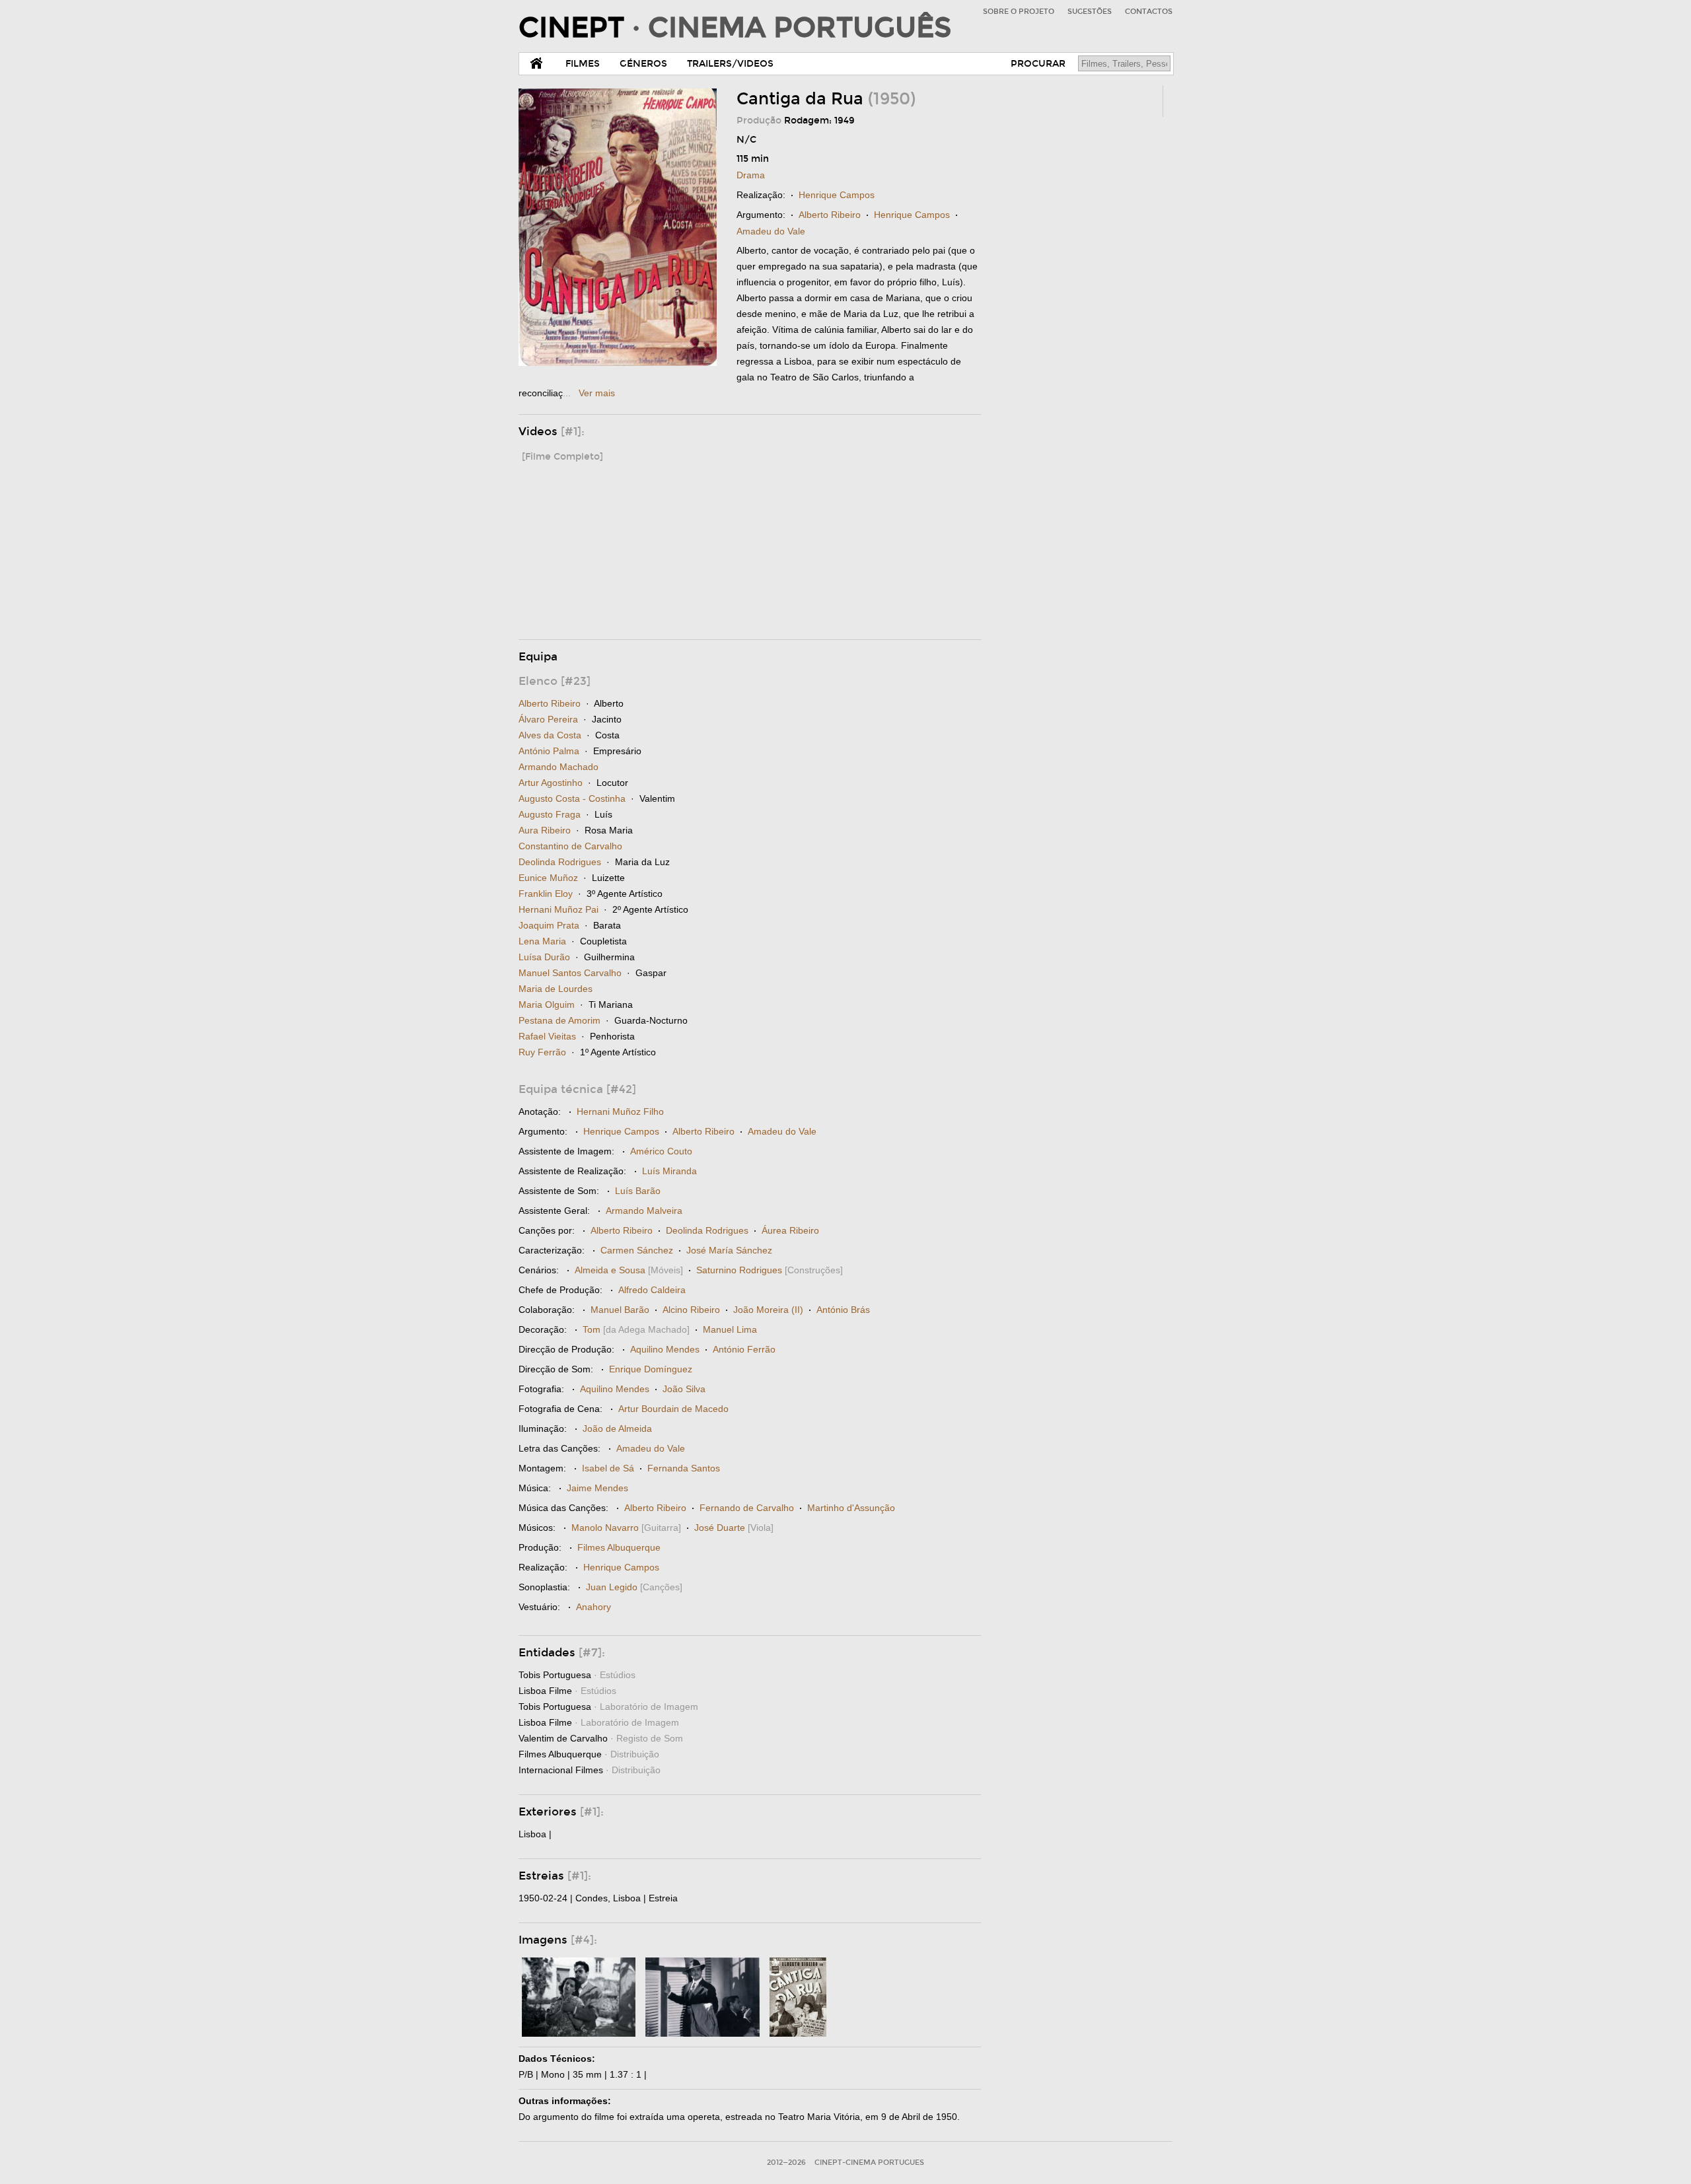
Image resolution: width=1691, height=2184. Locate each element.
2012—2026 (786, 2163)
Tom (592, 1329)
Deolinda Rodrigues (560, 862)
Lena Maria (542, 941)
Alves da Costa (550, 735)
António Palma (549, 751)
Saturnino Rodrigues (739, 1270)
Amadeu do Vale (771, 231)
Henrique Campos (837, 195)
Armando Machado (558, 767)
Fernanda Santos (684, 1468)
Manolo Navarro (605, 1528)
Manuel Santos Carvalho (570, 973)
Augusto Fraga (550, 814)
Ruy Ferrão (542, 1052)
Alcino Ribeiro (691, 1310)
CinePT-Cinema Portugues (869, 2163)
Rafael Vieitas (547, 1036)
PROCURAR (1038, 64)
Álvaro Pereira (548, 719)
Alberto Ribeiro (830, 215)
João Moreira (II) (768, 1310)
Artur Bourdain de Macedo (673, 1409)
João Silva (684, 1389)
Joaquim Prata (549, 925)
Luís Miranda (669, 1171)
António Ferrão (744, 1349)
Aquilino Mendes (665, 1349)
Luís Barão (638, 1191)
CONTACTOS (1149, 12)
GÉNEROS (643, 64)
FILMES (583, 64)
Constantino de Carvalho (570, 846)
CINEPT (735, 28)
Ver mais (597, 393)
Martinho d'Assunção (851, 1508)
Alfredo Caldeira (652, 1290)
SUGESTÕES (1090, 12)
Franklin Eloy (546, 894)
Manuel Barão (620, 1310)
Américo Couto (661, 1151)
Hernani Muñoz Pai (558, 909)
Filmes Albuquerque (619, 1547)
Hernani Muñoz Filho (620, 1111)
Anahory (594, 1607)
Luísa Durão (544, 957)
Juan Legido (612, 1587)
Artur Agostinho (551, 783)
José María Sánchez (729, 1250)
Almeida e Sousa (610, 1270)
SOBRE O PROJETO (1019, 12)
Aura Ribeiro (545, 830)
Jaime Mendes (597, 1488)
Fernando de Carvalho (747, 1508)
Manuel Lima (730, 1329)
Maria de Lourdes (556, 989)
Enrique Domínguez (651, 1369)
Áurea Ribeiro (790, 1230)
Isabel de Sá (608, 1468)
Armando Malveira (644, 1211)
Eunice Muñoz (548, 878)
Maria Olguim (547, 1004)
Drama (751, 175)
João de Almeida (617, 1428)
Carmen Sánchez (637, 1250)
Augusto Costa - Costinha (572, 798)
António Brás (843, 1310)
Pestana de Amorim (559, 1020)
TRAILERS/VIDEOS (730, 64)
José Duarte (720, 1528)
